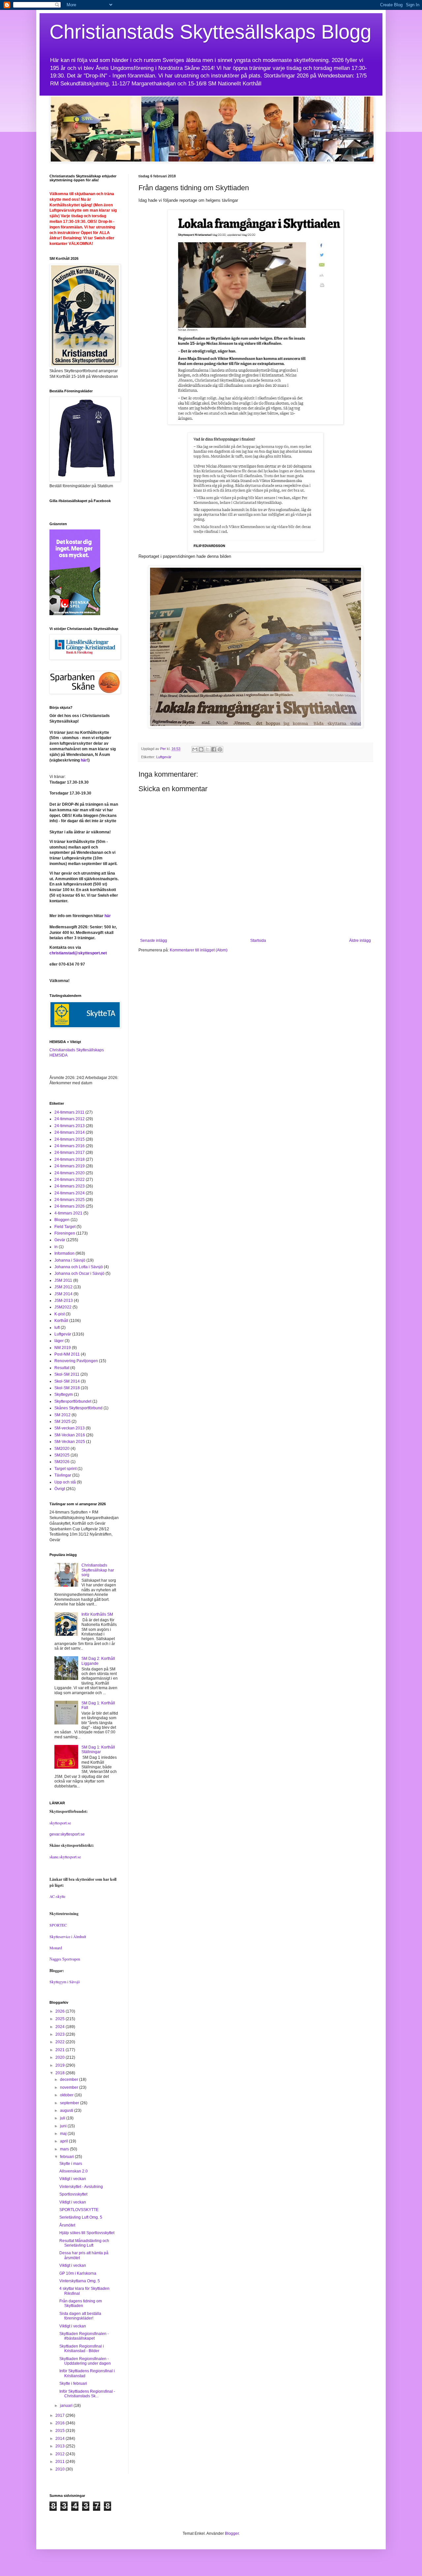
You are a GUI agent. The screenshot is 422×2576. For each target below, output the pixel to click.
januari (67, 2406)
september (70, 2103)
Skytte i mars (71, 2164)
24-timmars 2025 (70, 1200)
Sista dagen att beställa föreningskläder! (80, 2316)
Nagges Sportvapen (65, 1959)
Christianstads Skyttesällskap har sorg (98, 1570)
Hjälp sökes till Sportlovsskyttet (87, 2233)
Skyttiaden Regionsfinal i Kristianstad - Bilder (82, 2349)
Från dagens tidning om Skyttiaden (81, 2303)
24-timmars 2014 (70, 1132)
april (64, 2141)
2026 (60, 2011)
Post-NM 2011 (67, 1354)
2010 (60, 2469)
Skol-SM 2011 (67, 1374)
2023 (60, 2034)
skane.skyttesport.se (65, 1857)
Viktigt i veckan (73, 2179)
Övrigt (60, 1489)
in (56, 1247)
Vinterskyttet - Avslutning (81, 2187)
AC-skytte (57, 1896)
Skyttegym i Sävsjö (65, 1982)
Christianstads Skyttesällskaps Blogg (210, 32)
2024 (60, 2027)
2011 (60, 2462)
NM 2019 (63, 1348)
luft (57, 1328)
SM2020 (62, 1449)
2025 (60, 2019)
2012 (60, 2454)
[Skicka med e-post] (195, 749)
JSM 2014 (63, 1294)
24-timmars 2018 (70, 1159)
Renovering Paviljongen (76, 1361)
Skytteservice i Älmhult (68, 1936)
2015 (60, 2431)
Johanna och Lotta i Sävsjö (79, 1267)
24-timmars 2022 (70, 1180)
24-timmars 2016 (70, 1146)
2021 (60, 2050)
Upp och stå (65, 1482)
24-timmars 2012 (70, 1119)
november (70, 2087)
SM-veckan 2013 (70, 1428)
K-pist (60, 1314)
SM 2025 (62, 1422)
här (84, 760)
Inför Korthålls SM (97, 1614)
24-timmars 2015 (70, 1139)
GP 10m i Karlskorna (78, 2273)
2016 (60, 2423)
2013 (60, 2446)
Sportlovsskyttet (73, 2194)
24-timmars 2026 (70, 1206)
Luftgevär (164, 757)
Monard (56, 1948)
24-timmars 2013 (70, 1126)
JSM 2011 (63, 1280)
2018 (60, 2073)
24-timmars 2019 (70, 1166)
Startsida (258, 941)
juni (64, 2126)
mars (65, 2149)
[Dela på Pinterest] (220, 749)
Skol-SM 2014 (67, 1381)
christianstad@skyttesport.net (78, 953)
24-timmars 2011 (69, 1112)
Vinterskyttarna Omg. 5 (80, 2281)
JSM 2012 (63, 1287)
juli (63, 2118)
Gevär (60, 1240)
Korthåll (61, 1321)
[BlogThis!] (201, 749)
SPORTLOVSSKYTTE (79, 2210)
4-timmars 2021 (68, 1213)
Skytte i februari (73, 2383)
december (70, 2080)
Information (64, 1253)
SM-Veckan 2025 (70, 1442)
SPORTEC (58, 1925)
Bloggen (62, 1220)
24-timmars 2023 (70, 1186)
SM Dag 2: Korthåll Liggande (98, 1661)
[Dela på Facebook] (214, 749)
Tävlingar (63, 1475)
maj (64, 2134)
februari (67, 2157)
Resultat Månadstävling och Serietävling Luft (84, 2243)
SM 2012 (62, 1415)
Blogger (232, 2533)
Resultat (62, 1368)
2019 (60, 2065)
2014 (60, 2439)
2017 (60, 2415)
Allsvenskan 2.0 (74, 2171)
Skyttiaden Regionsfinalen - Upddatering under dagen (85, 2361)
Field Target (65, 1227)
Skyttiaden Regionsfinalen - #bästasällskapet (84, 2336)
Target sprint (65, 1469)
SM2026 (62, 1462)
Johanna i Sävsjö (70, 1260)
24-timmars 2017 (70, 1153)
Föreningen (65, 1233)
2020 (60, 2057)
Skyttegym (64, 1394)
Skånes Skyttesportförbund (78, 1408)
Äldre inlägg (360, 941)
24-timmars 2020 (70, 1173)
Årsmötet (67, 2225)
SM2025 (62, 1455)
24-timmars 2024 (70, 1193)
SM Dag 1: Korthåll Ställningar (98, 1750)
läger (59, 1341)
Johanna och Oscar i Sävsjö (79, 1273)
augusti (67, 2111)
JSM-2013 (64, 1301)
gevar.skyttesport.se (67, 1834)
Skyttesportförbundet (73, 1401)
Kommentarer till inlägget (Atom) (199, 950)
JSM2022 (63, 1307)
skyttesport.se (60, 1823)
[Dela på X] (207, 749)
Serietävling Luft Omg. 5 (81, 2217)
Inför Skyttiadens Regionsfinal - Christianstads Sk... (87, 2394)
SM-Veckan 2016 (70, 1435)
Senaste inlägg (154, 941)
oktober (67, 2095)
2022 (60, 2042)
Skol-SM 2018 (67, 1388)
